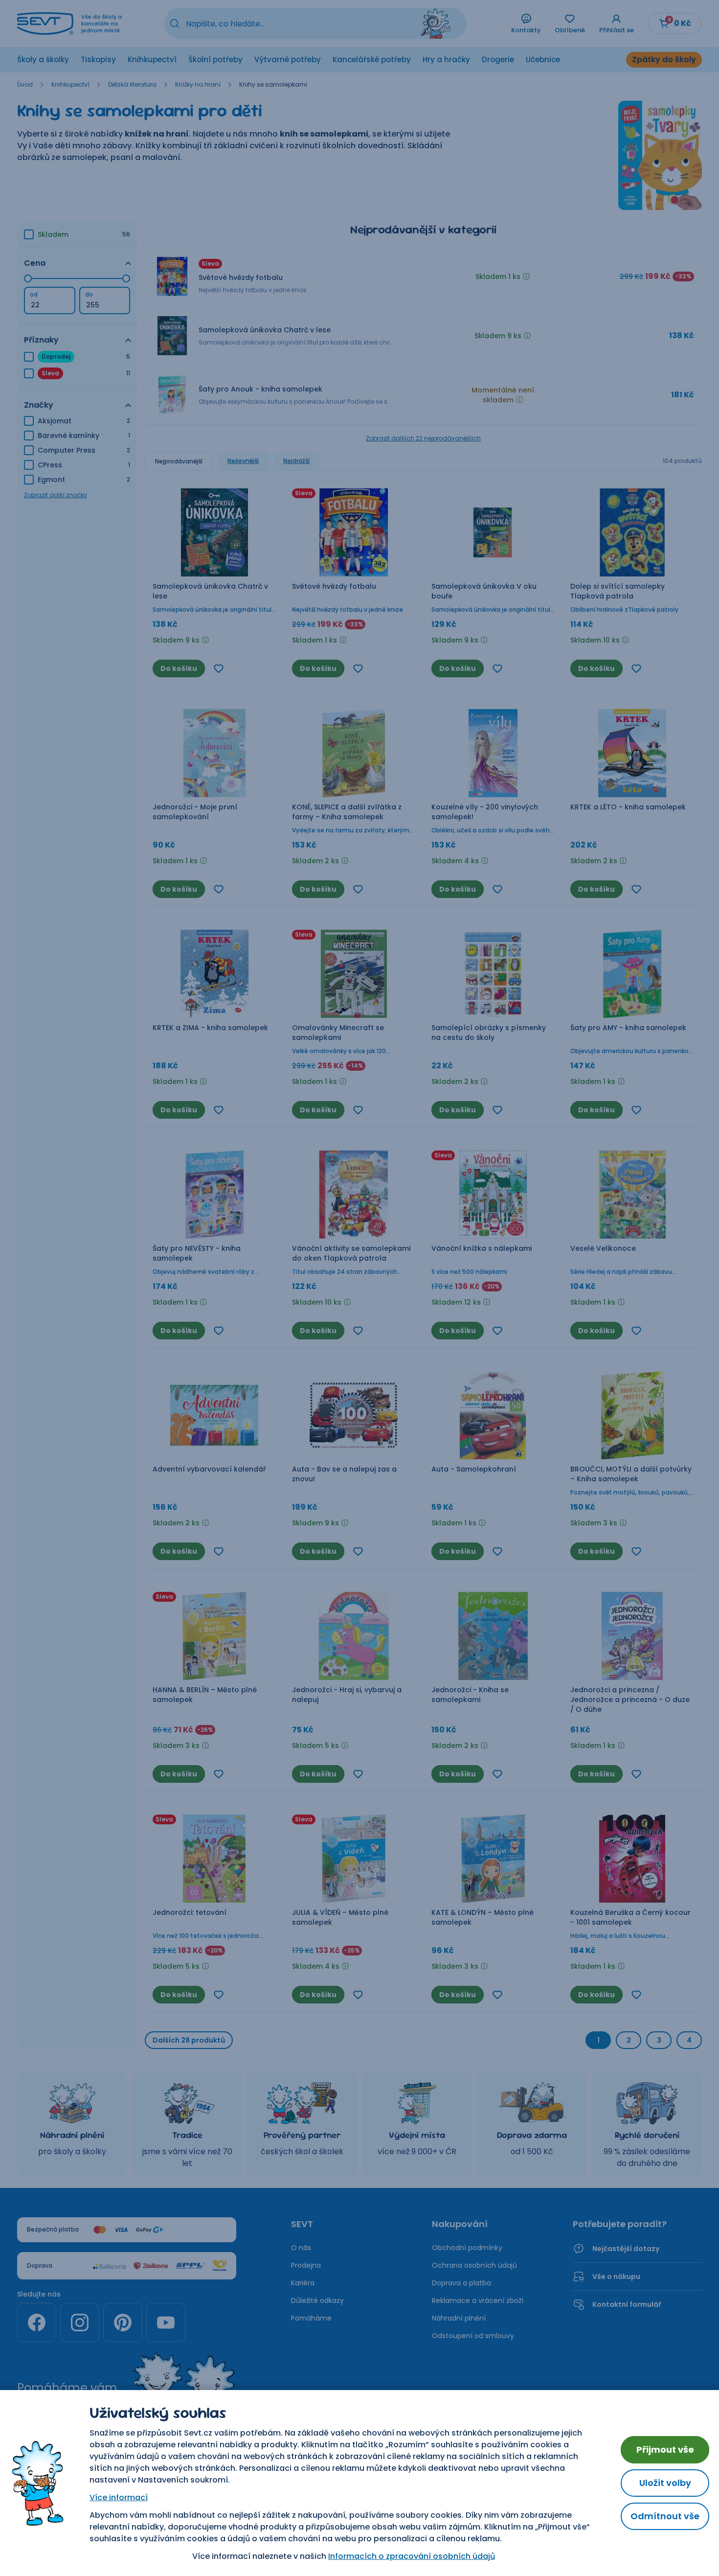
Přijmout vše (665, 2449)
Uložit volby (665, 2483)
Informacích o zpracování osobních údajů (412, 2556)
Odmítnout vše (665, 2516)
